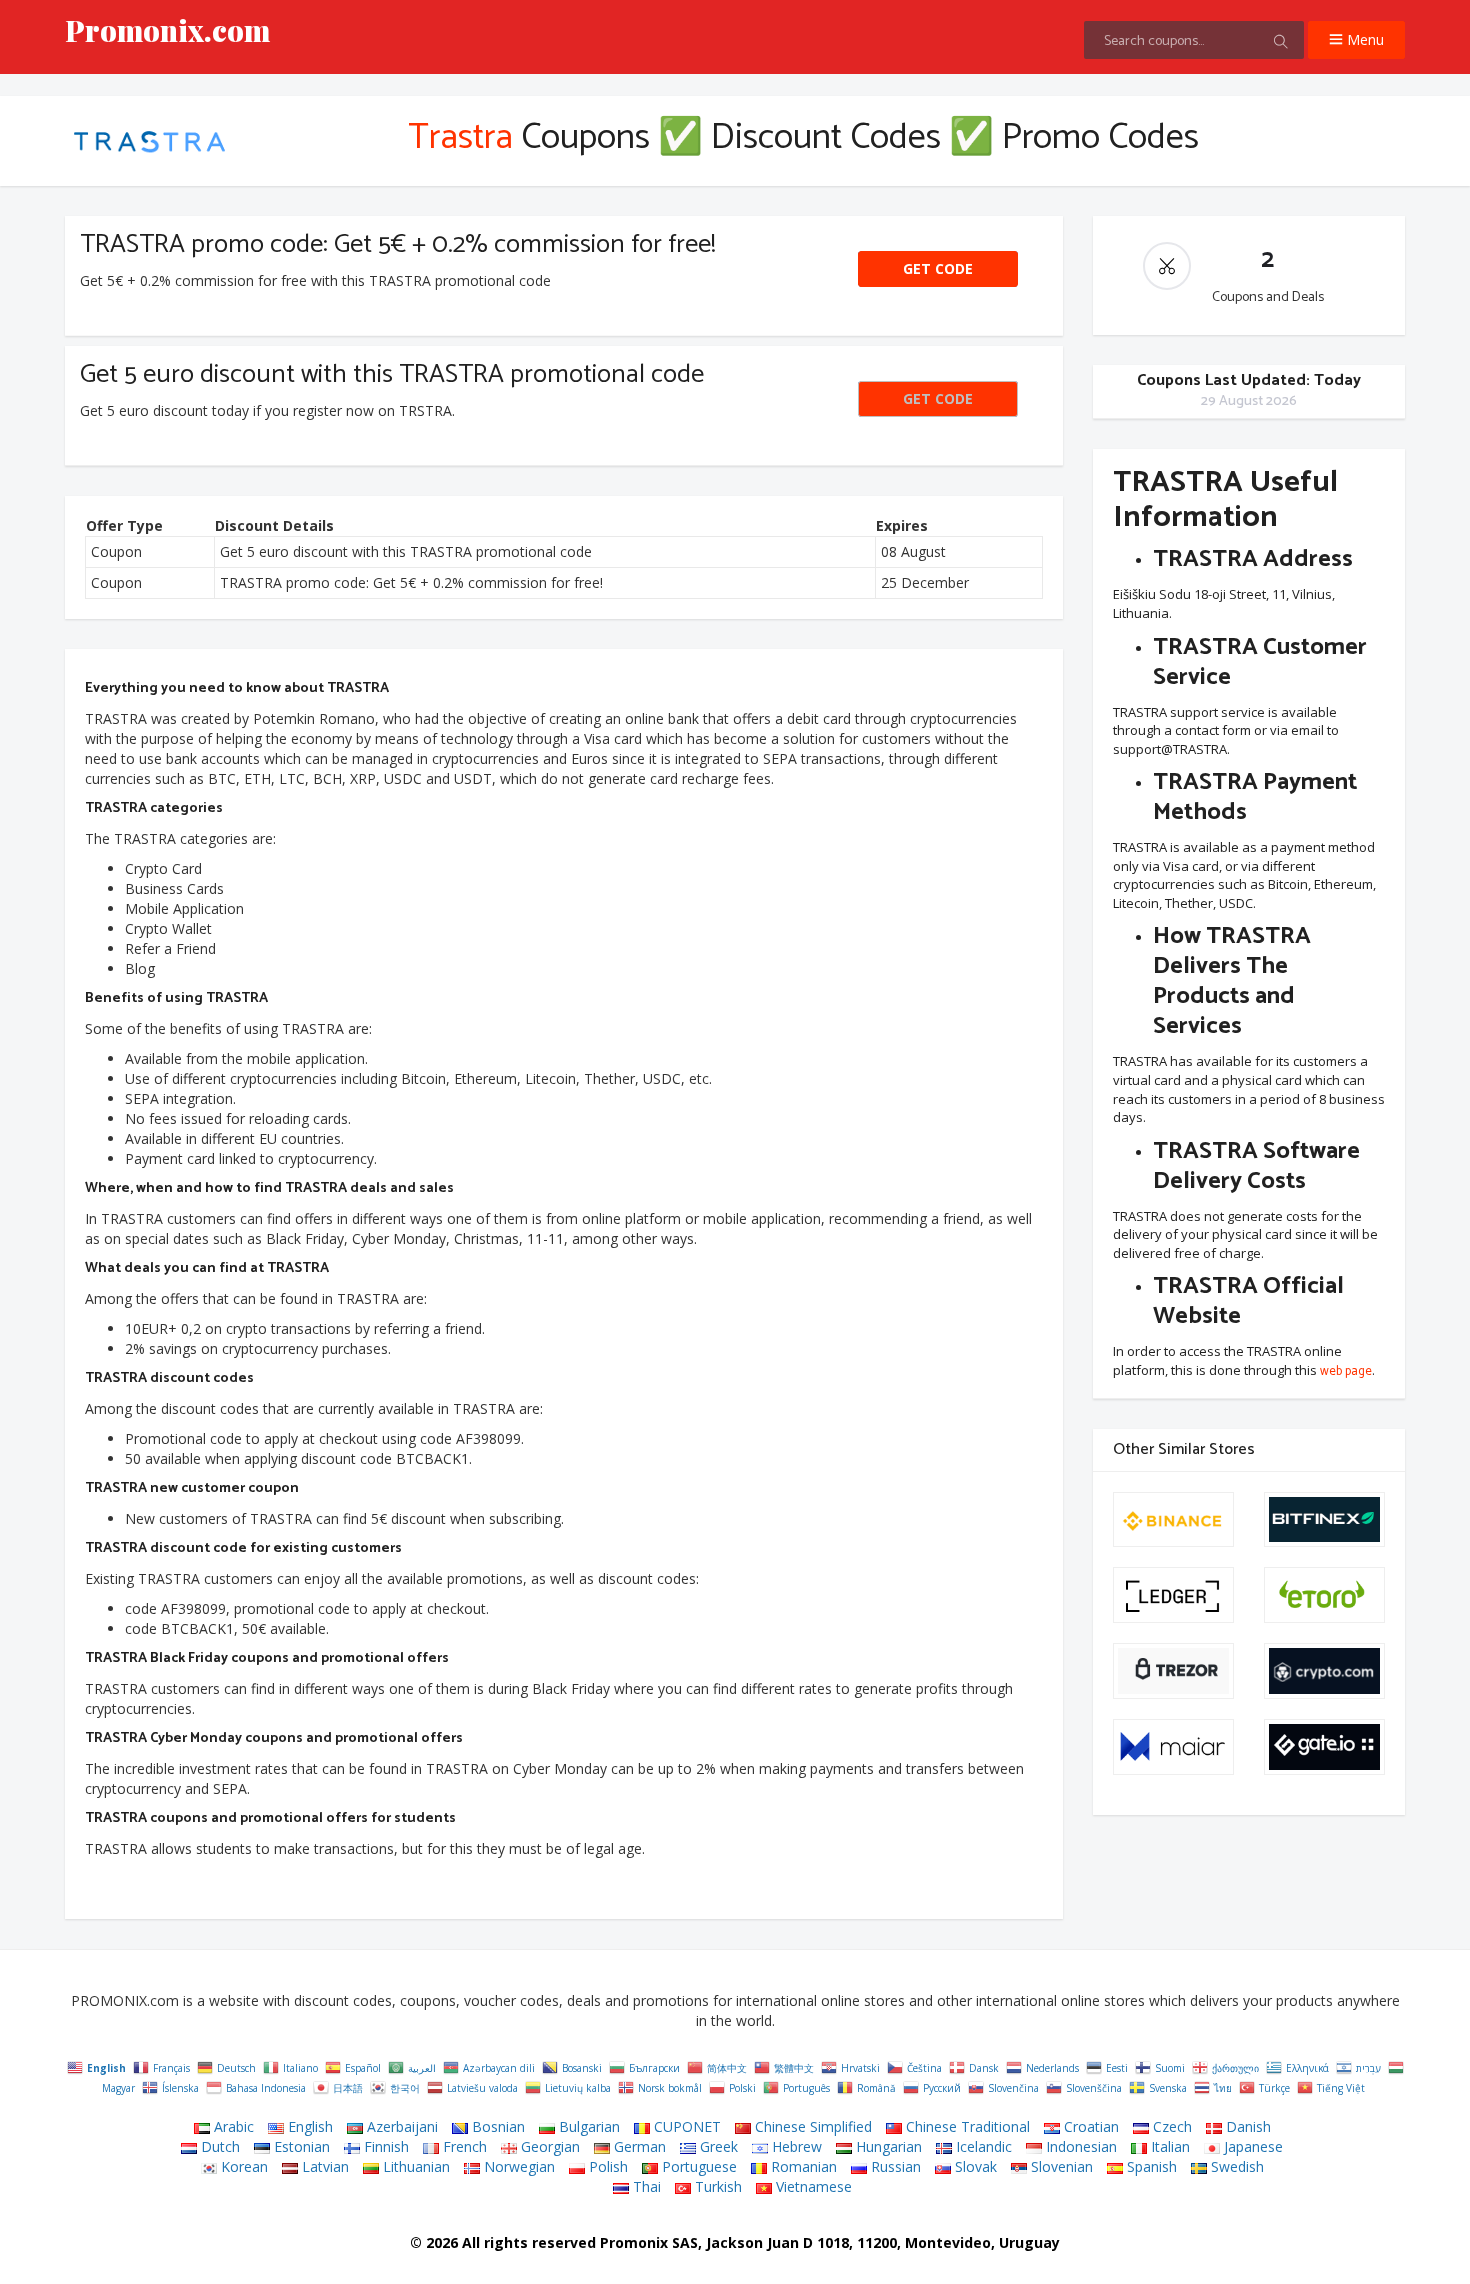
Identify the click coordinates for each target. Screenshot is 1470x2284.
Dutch (218, 2146)
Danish (1246, 2126)
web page (1346, 1372)
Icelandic (982, 2146)
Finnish (384, 2146)
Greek (717, 2146)
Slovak (974, 2166)
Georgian (548, 2146)
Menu (1363, 39)
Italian (1168, 2146)
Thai (645, 2186)
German (638, 2146)
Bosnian (496, 2126)
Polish (606, 2166)
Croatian (1089, 2126)
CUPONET (685, 2126)
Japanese (1251, 2146)
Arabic (232, 2126)
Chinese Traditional (966, 2126)
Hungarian (887, 2146)
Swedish (1235, 2166)
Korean (242, 2166)
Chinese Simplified (811, 2126)
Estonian (300, 2146)
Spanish (1150, 2166)
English (308, 2126)
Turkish (716, 2186)
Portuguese (697, 2166)
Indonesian (1079, 2146)
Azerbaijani (400, 2126)
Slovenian (1060, 2166)
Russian (894, 2166)
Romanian (802, 2166)
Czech (1170, 2126)
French (463, 2146)
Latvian (323, 2166)
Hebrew (795, 2146)
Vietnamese (812, 2186)
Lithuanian (414, 2166)
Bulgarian (587, 2126)
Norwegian (517, 2166)
